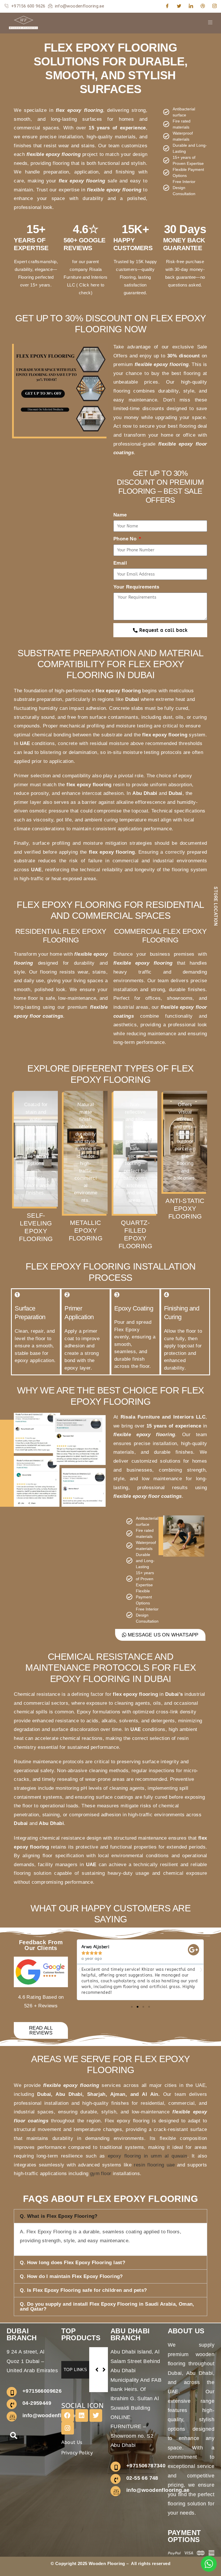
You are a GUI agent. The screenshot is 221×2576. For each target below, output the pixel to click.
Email (120, 563)
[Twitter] (179, 6)
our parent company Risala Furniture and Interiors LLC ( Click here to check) (85, 277)
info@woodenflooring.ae (54, 2415)
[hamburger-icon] (210, 23)
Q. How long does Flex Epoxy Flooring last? (73, 2263)
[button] (79, 1970)
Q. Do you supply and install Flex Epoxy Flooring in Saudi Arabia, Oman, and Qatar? (107, 2307)
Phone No (126, 539)
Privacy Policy (77, 2453)
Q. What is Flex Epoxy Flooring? (59, 2216)
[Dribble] (203, 6)
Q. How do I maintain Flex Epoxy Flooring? (71, 2276)
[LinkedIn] (191, 6)
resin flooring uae (154, 2165)
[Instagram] (215, 6)
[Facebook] (167, 6)
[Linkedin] (82, 2415)
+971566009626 (42, 2391)
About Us (72, 2442)
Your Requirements (136, 587)
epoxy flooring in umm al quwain (148, 2156)
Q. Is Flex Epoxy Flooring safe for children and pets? (83, 2290)
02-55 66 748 (142, 2478)
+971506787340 (146, 2466)
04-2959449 (37, 2403)
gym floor (101, 2174)
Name (120, 515)
